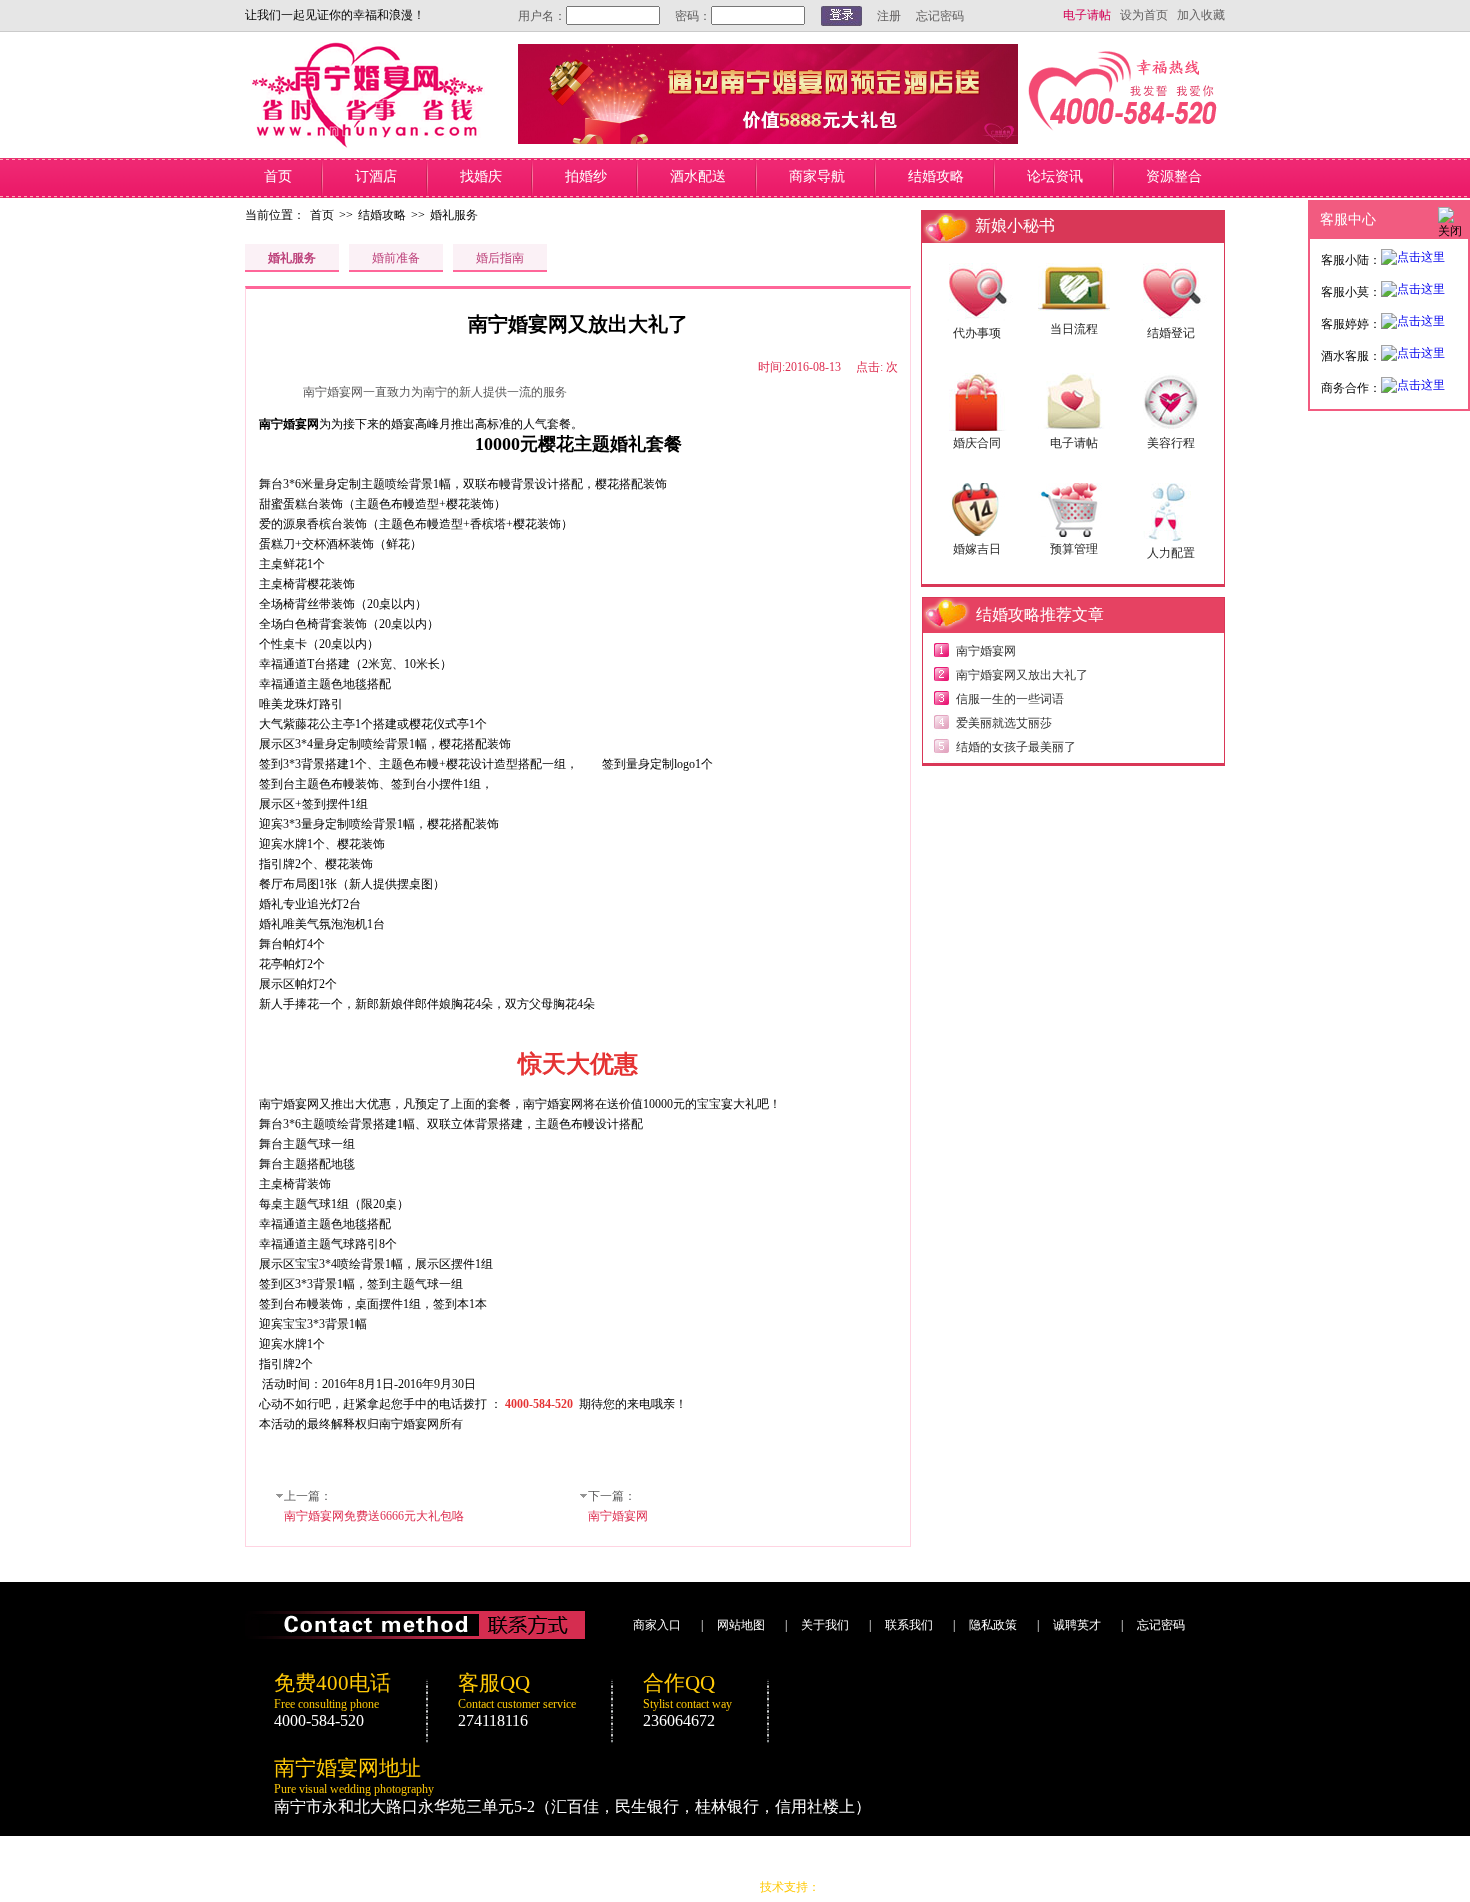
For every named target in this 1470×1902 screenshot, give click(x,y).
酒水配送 (698, 176)
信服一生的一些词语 (1010, 699)
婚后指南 (500, 258)
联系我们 (909, 1625)
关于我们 (825, 1625)
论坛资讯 (1055, 176)
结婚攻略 (936, 176)
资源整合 (1174, 176)
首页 (278, 176)
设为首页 (1144, 15)
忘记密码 (940, 16)
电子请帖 (1087, 15)
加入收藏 (1201, 15)
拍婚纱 (586, 176)
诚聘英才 (1077, 1625)
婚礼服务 (454, 215)
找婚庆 (481, 176)
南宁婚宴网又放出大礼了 (1022, 675)
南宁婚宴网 (618, 1516)
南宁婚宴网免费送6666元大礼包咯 (374, 1516)
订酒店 (376, 176)
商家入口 (657, 1625)
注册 (889, 16)
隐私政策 (993, 1625)
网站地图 (741, 1625)
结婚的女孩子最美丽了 (1016, 747)
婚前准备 (396, 258)
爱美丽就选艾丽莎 (1004, 723)
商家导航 (817, 176)
